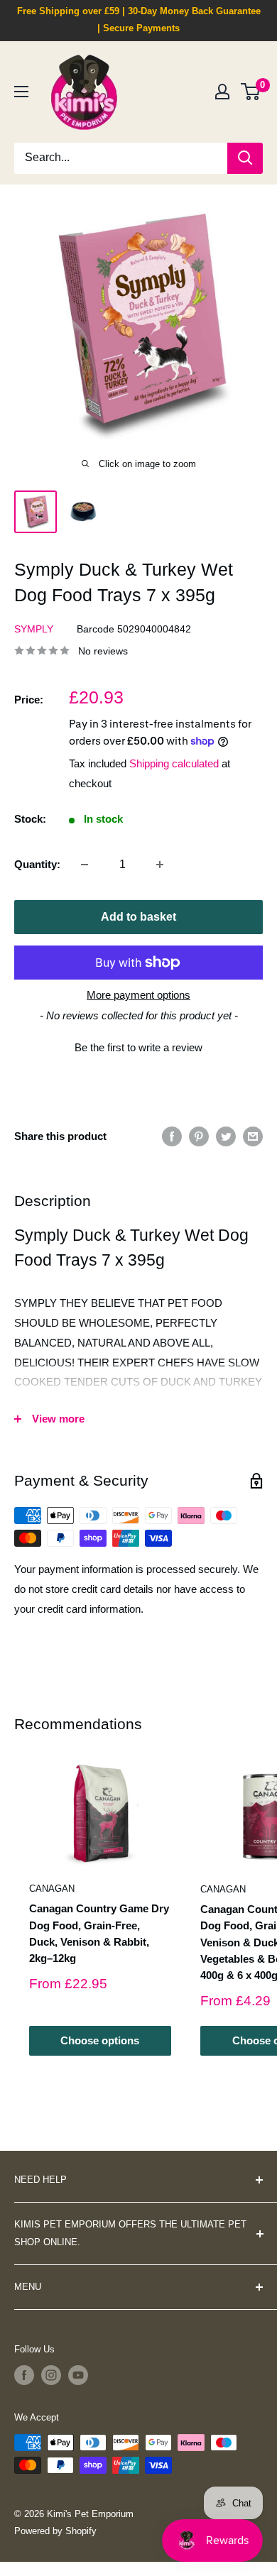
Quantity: (37, 864)
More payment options (138, 995)
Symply (34, 629)
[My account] (222, 92)
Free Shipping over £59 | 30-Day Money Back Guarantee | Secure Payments (139, 20)
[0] (251, 92)
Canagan (52, 1889)
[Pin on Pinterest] (199, 1136)
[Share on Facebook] (172, 1136)
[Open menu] (21, 92)
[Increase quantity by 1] (160, 865)
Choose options (100, 2040)
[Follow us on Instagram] (51, 2375)
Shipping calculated (174, 763)
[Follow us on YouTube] (78, 2375)
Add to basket (138, 917)
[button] (138, 1046)
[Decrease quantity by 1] (85, 865)
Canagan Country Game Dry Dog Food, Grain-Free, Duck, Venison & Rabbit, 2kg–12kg (99, 1933)
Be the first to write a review (138, 1047)
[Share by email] (253, 1136)
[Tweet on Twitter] (226, 1136)
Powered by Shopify (55, 2531)
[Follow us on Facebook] (24, 2375)
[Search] (245, 158)
